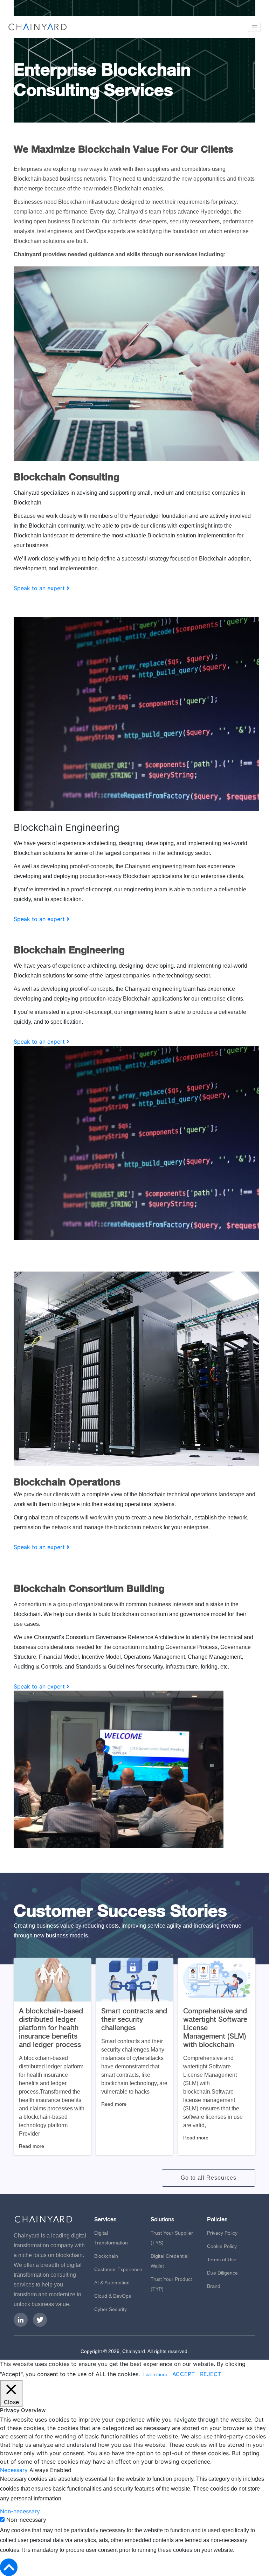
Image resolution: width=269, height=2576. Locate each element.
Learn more (155, 2375)
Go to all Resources (209, 2178)
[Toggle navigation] (254, 27)
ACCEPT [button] (184, 2374)
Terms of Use (222, 2260)
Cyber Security (111, 2309)
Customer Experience (118, 2269)
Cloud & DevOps (113, 2296)
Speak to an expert (40, 588)
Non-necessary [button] (20, 2511)
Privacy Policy (222, 2233)
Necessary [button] (15, 2470)
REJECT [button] (211, 2374)
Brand (214, 2286)
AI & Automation (112, 2283)
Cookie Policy (222, 2246)
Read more (32, 2146)
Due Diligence (222, 2273)
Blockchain (106, 2256)
